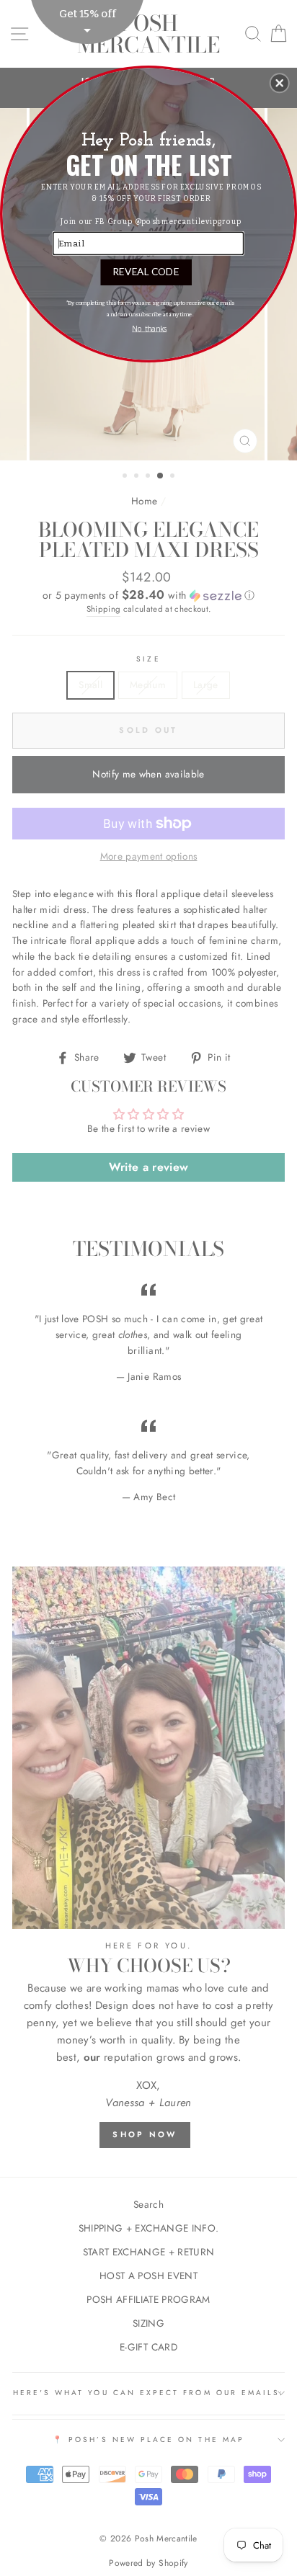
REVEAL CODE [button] (146, 271)
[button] (280, 83)
